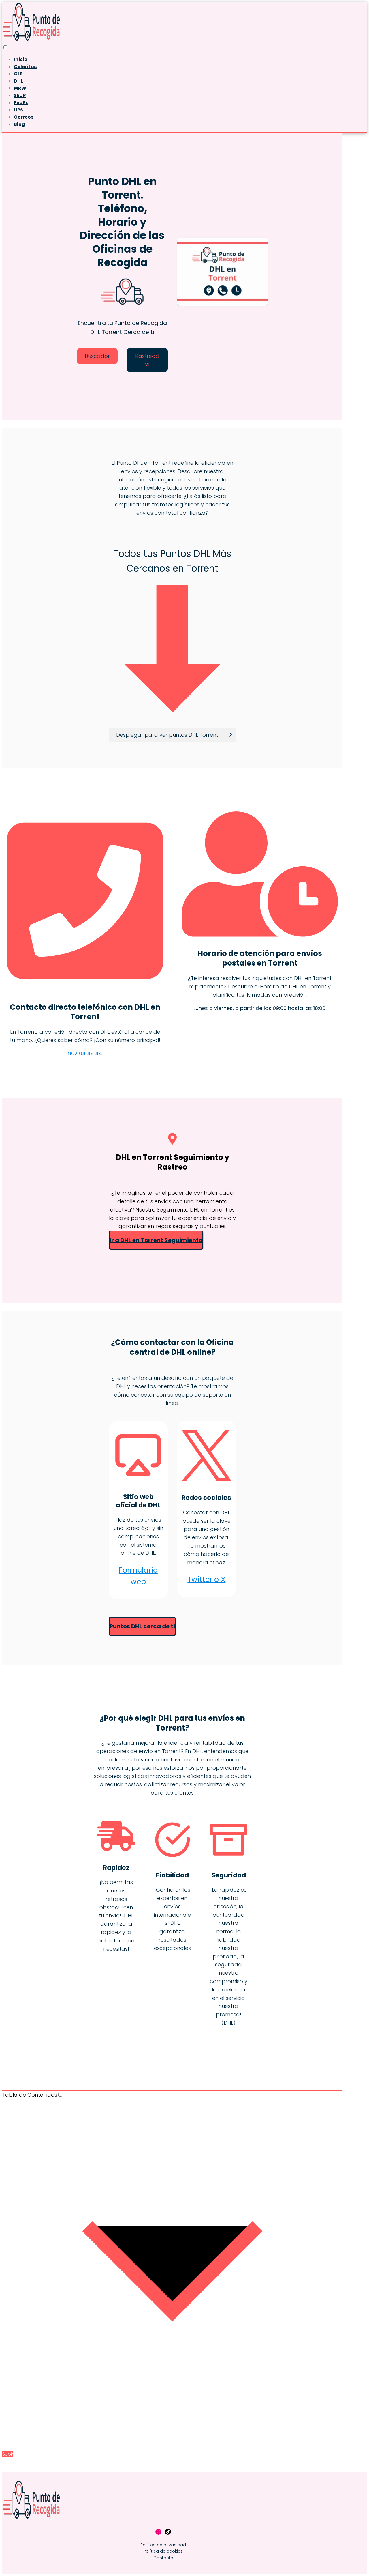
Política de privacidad (163, 2545)
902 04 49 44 (85, 1053)
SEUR (20, 95)
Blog (19, 124)
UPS (18, 110)
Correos (24, 117)
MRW (20, 88)
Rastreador (147, 360)
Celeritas (25, 67)
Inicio (21, 59)
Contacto (163, 2558)
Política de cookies (163, 2551)
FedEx (21, 103)
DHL (18, 81)
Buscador (97, 356)
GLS (18, 74)
